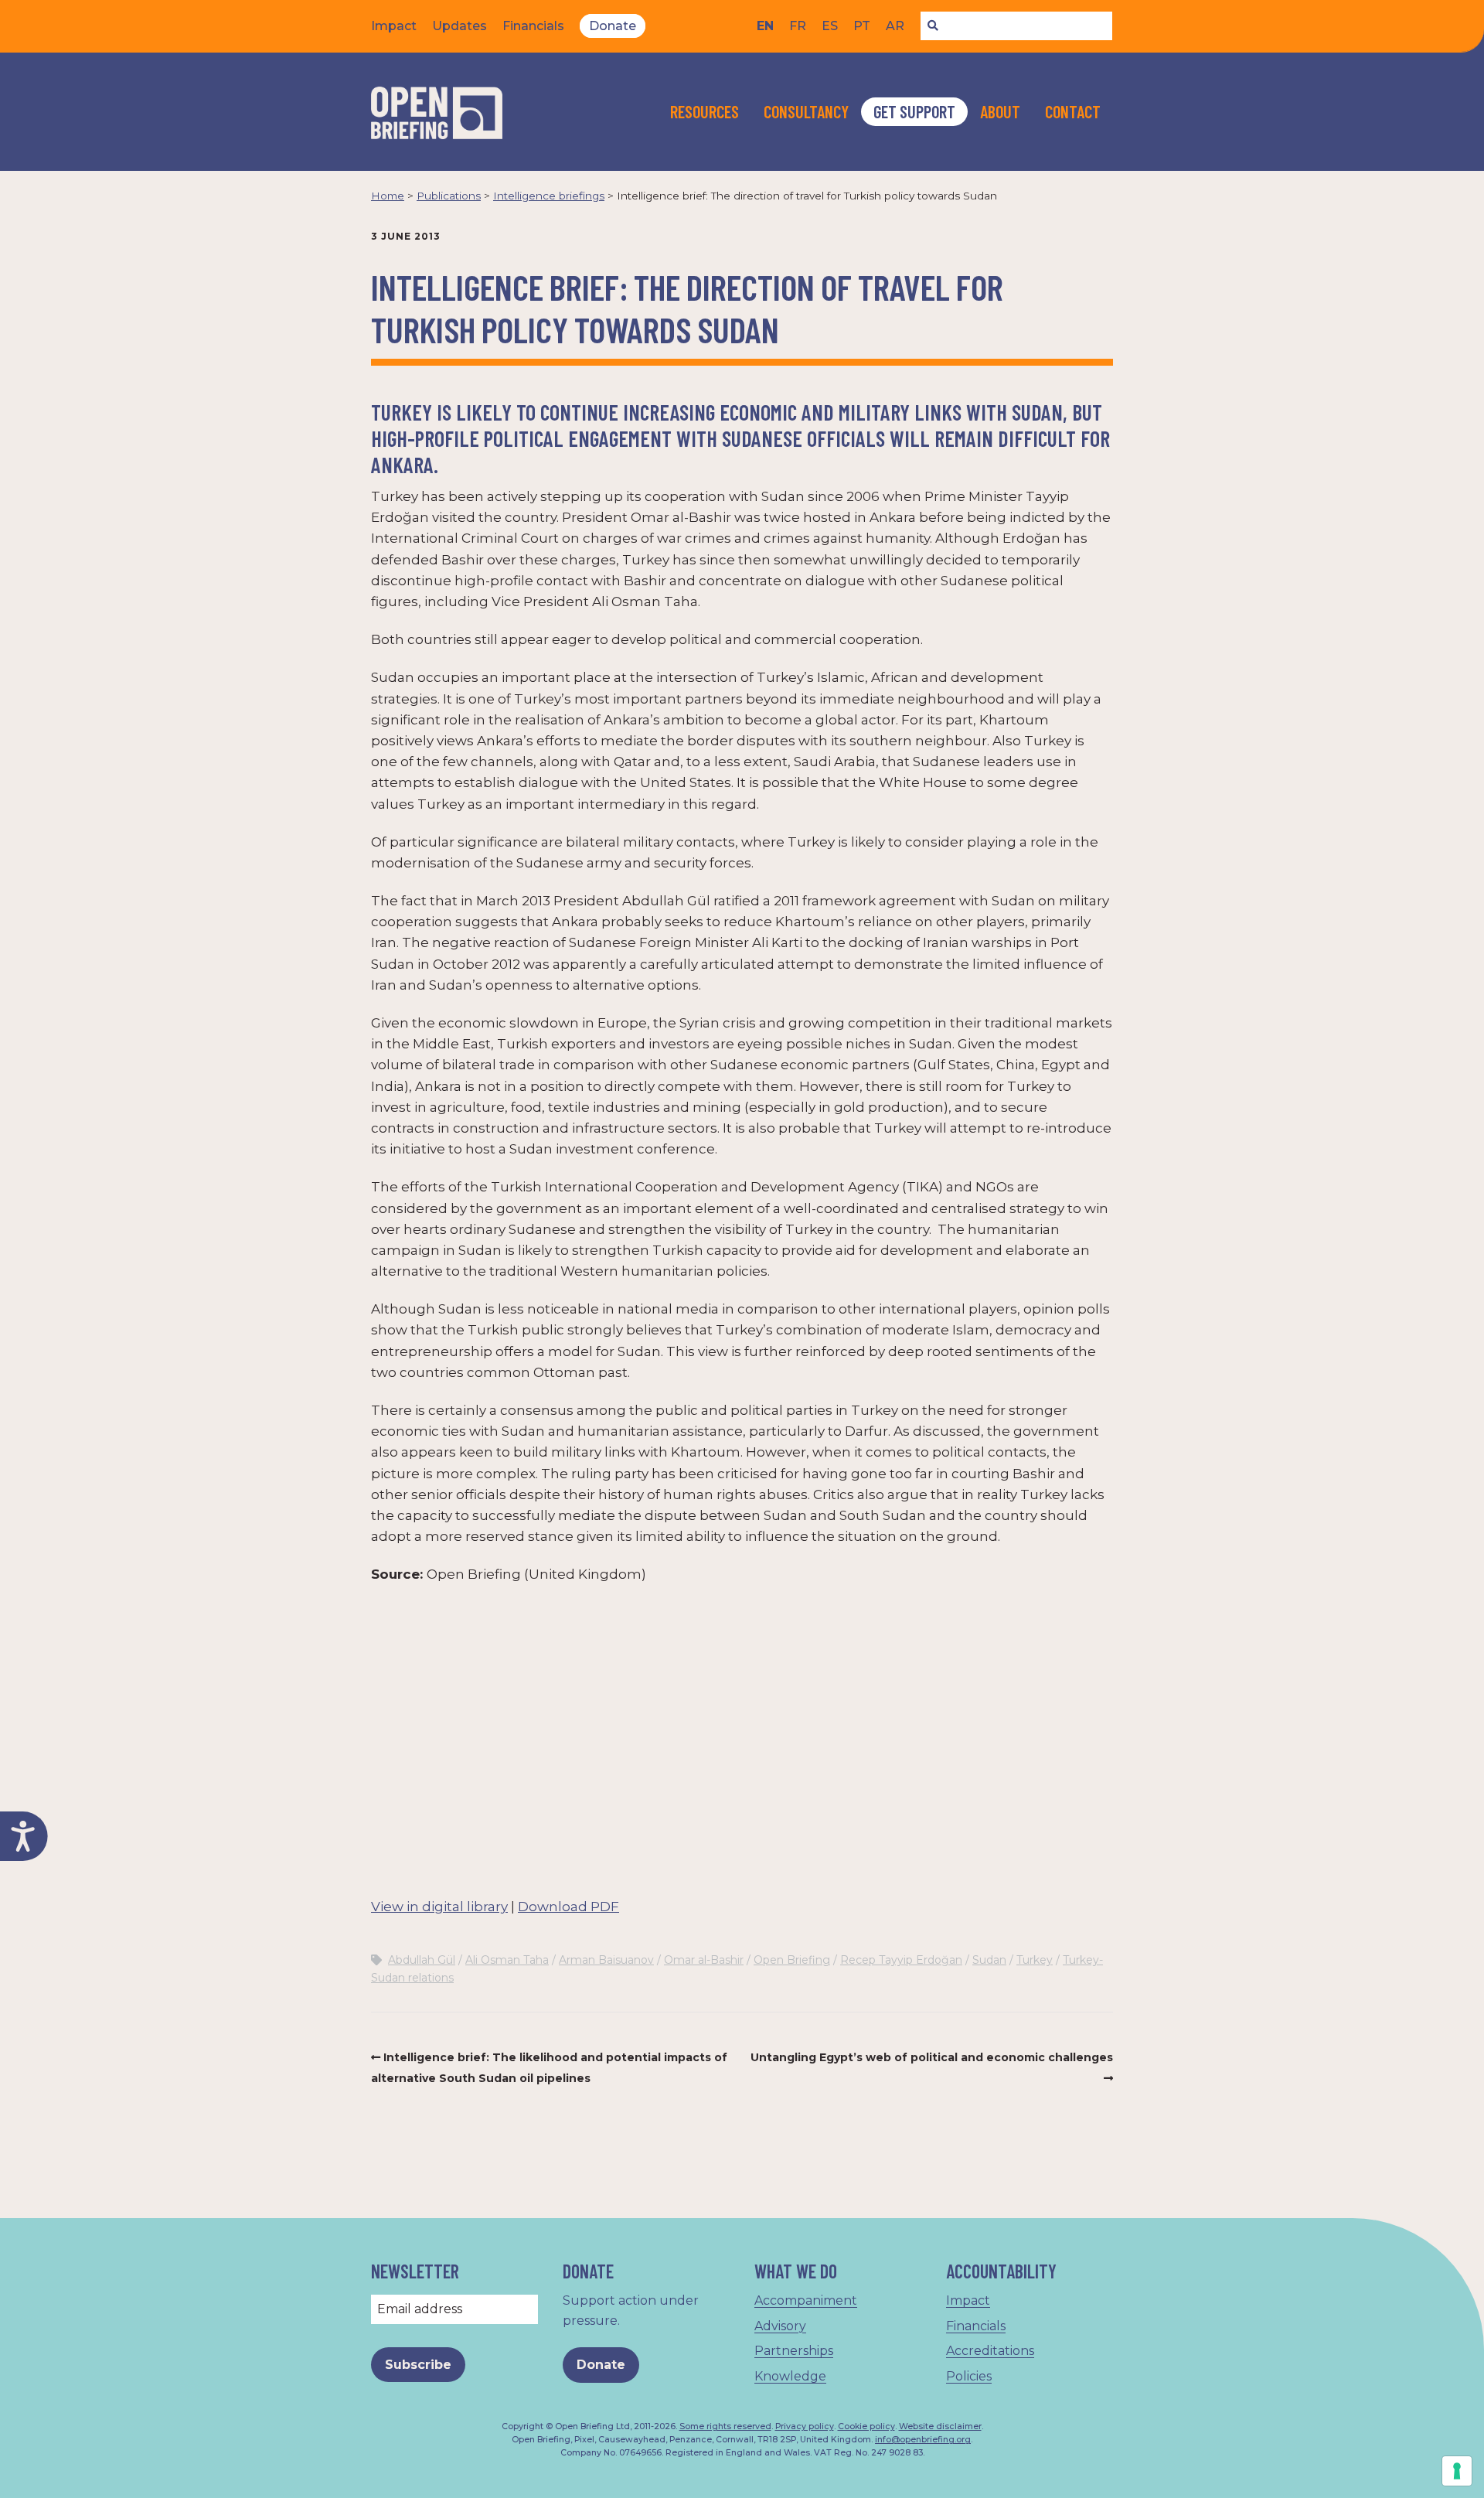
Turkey (1035, 1960)
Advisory (780, 2326)
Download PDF (568, 1907)
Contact (1073, 111)
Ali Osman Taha (507, 1960)
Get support (914, 111)
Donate (613, 26)
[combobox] (1016, 26)
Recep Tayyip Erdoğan (901, 1960)
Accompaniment (806, 2300)
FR (798, 26)
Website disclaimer (940, 2426)
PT (862, 26)
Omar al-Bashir (704, 1960)
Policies (969, 2376)
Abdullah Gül (422, 1960)
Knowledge (790, 2376)
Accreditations (990, 2351)
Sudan (989, 1960)
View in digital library (439, 1907)
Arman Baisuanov (606, 1960)
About (1000, 111)
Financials (533, 26)
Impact (394, 26)
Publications (449, 196)
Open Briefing (792, 1960)
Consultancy (806, 111)
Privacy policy (805, 2426)
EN (765, 26)
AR (895, 26)
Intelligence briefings (549, 196)
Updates (459, 26)
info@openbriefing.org (923, 2440)
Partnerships (794, 2351)
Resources (705, 111)
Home (388, 196)
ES (830, 26)
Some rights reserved (725, 2426)
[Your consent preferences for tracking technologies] (1457, 2471)
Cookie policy (866, 2426)
